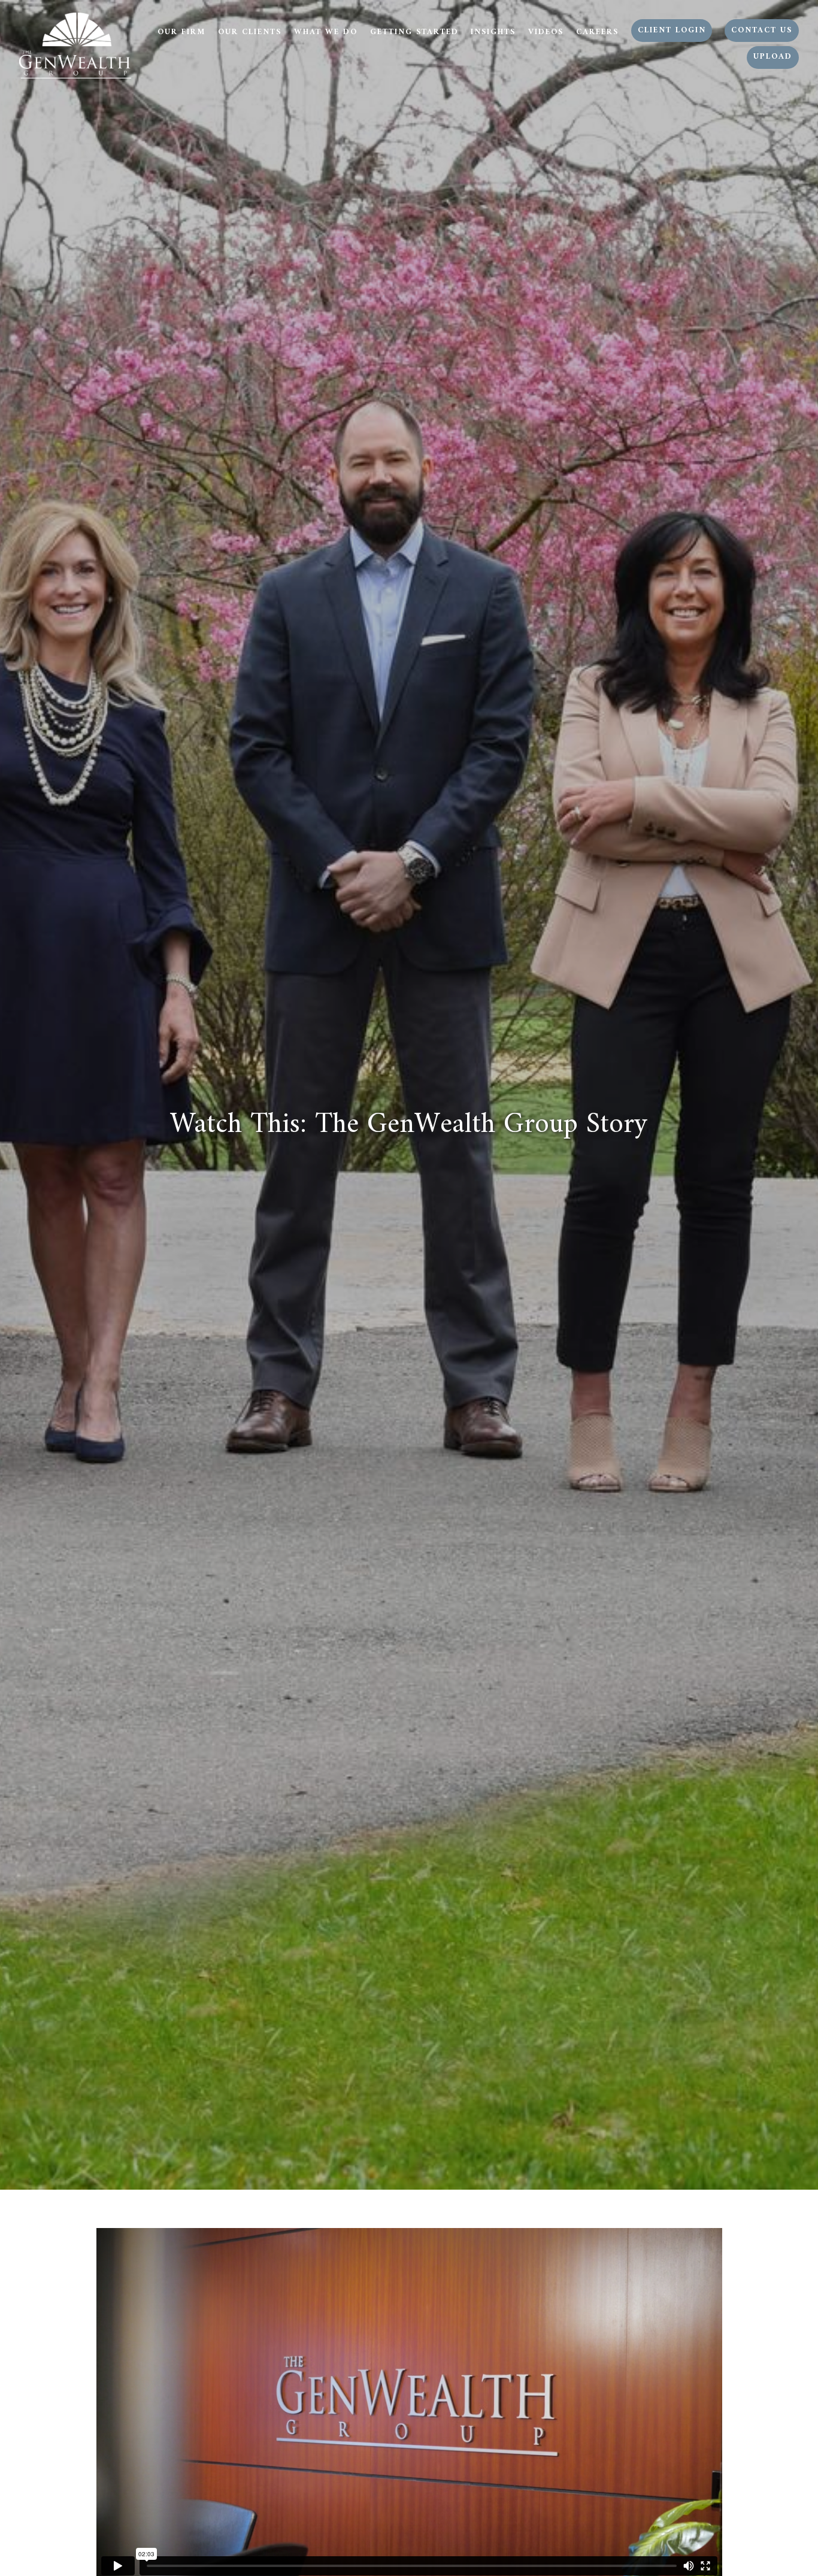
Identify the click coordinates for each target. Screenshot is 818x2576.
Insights (493, 32)
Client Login (672, 31)
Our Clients (250, 32)
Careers (597, 32)
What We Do (326, 32)
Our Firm (181, 32)
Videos (546, 32)
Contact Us (762, 31)
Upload (773, 57)
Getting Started (414, 32)
